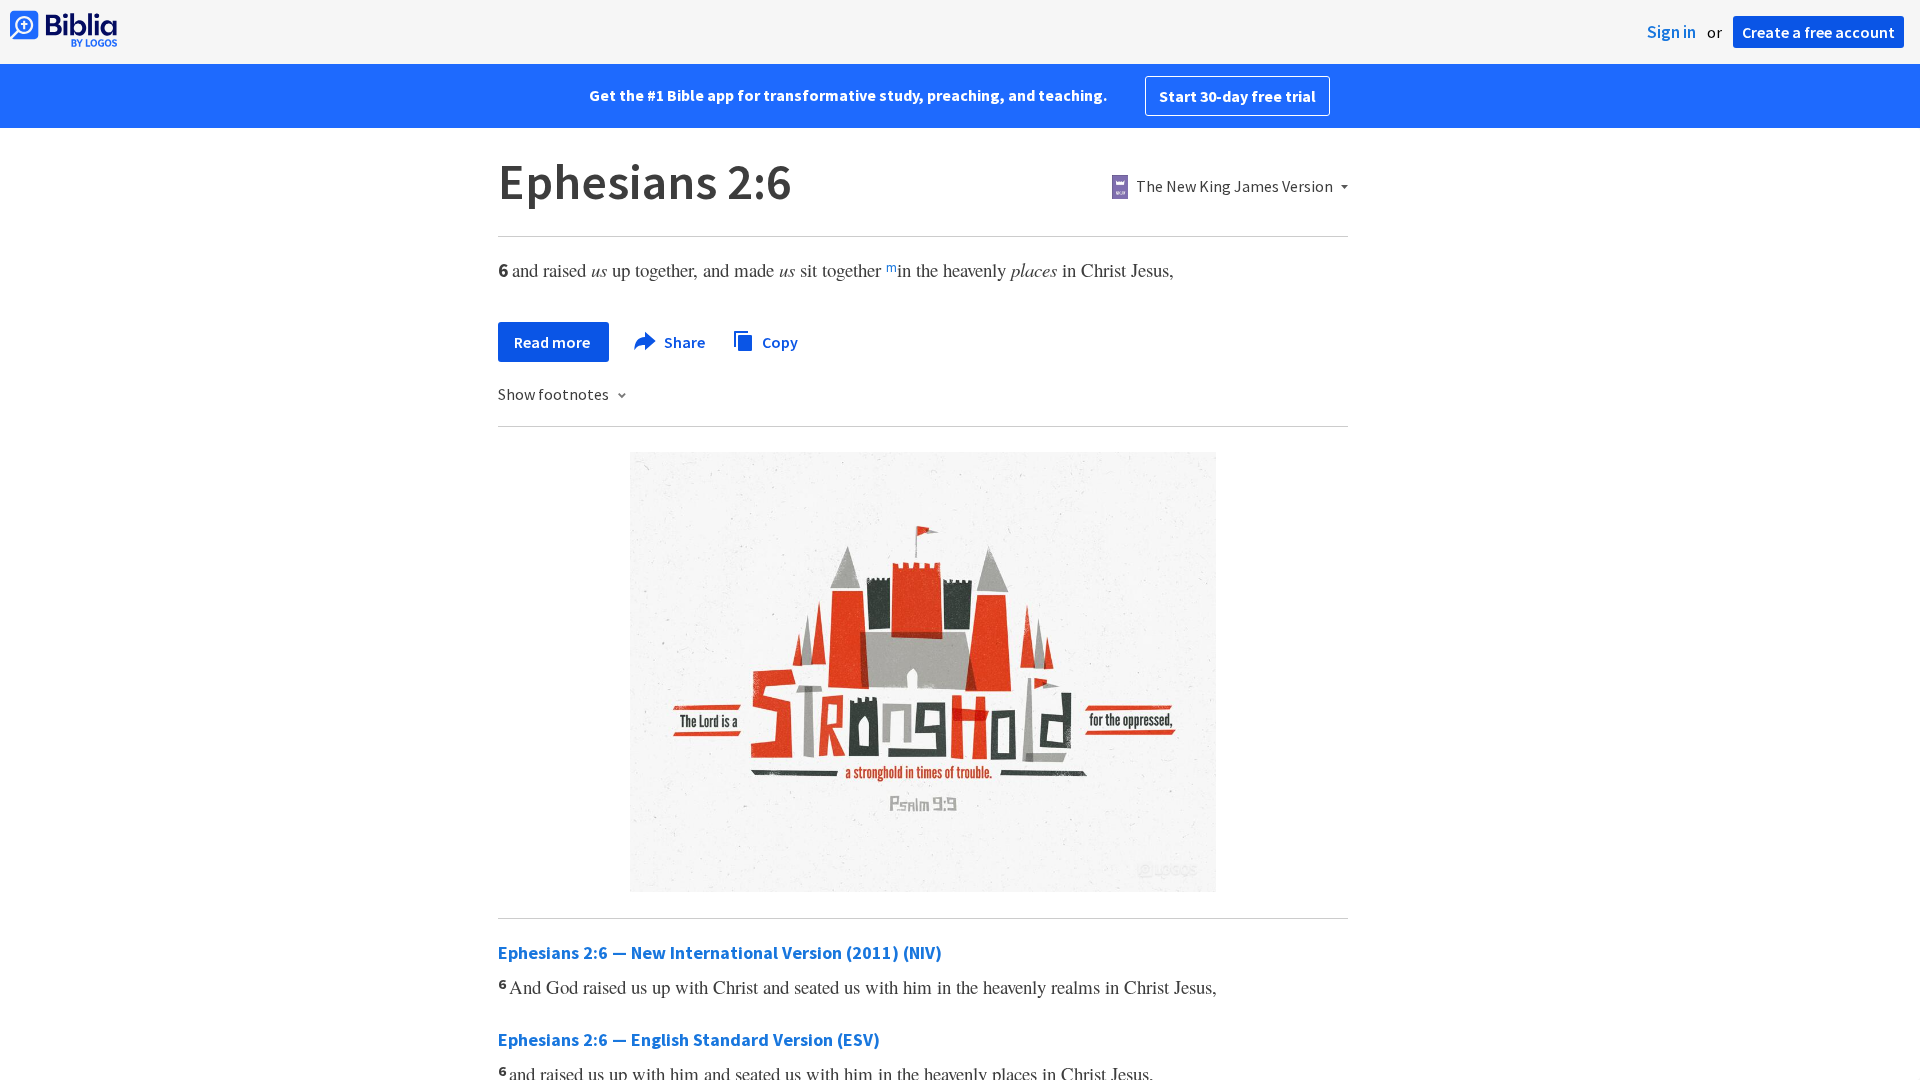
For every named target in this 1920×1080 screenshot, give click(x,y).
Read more (553, 342)
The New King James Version (1234, 187)
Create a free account (1818, 32)
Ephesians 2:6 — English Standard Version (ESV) (689, 1039)
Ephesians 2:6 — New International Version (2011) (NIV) (720, 952)
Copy (778, 341)
